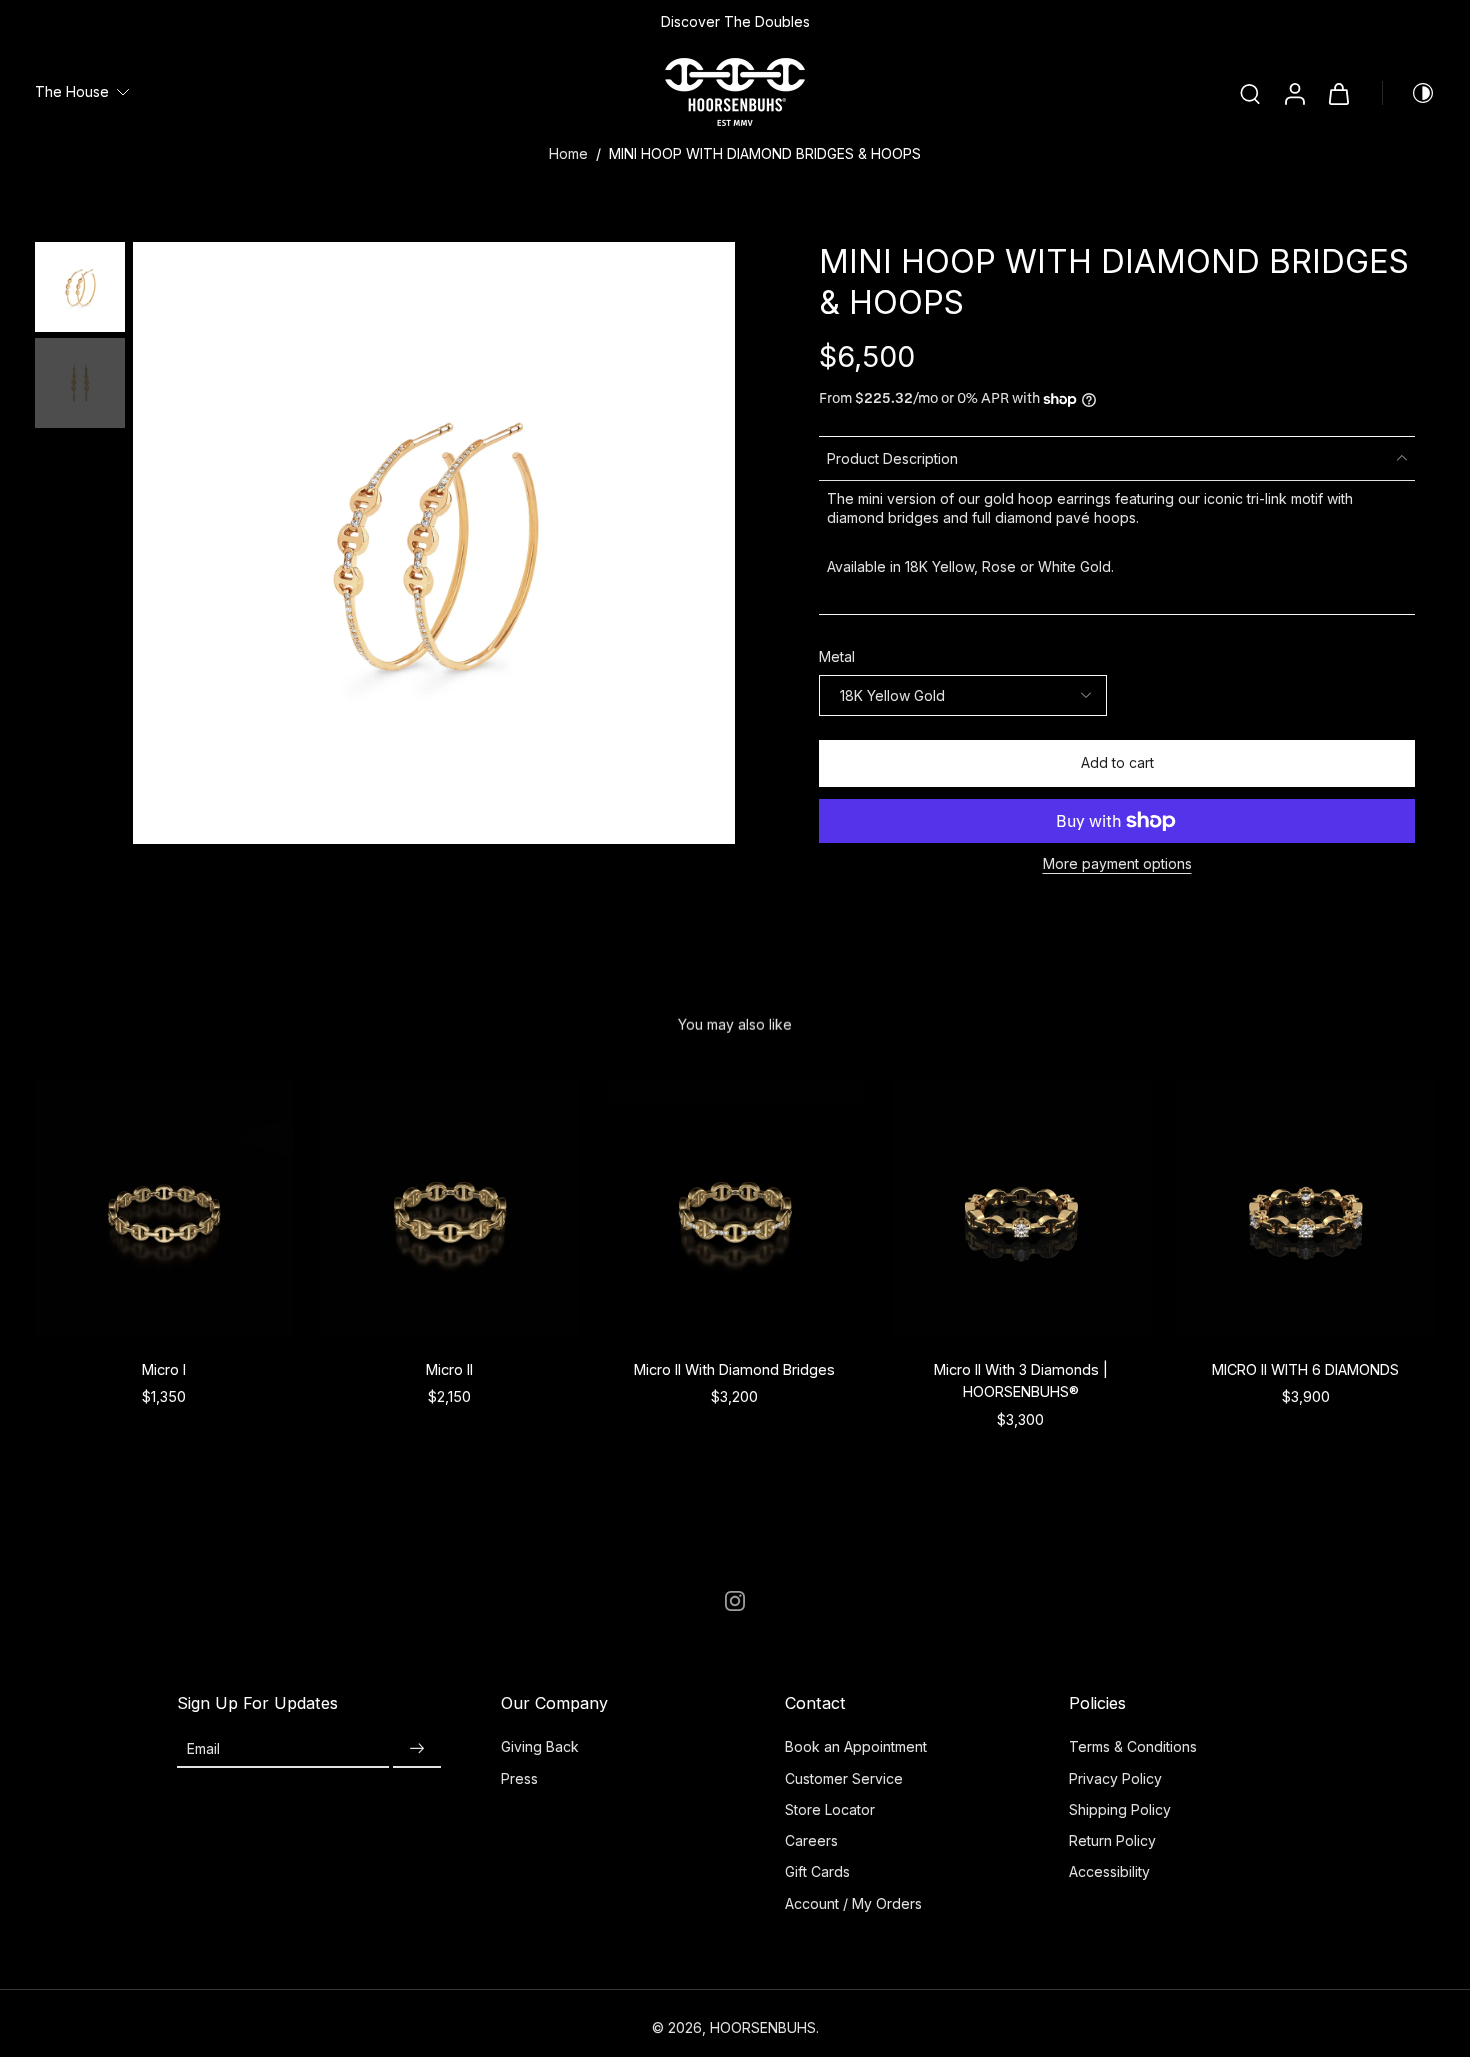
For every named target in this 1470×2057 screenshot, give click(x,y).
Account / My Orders (853, 1903)
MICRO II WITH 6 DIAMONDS (1306, 1369)
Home (568, 153)
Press (519, 1778)
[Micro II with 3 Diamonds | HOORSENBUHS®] (1021, 1209)
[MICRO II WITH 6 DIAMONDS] (1306, 1209)
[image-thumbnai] (80, 287)
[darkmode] (1409, 93)
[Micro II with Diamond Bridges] (735, 1209)
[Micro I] (164, 1209)
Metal (837, 656)
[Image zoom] (434, 543)
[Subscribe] (417, 1748)
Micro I (164, 1369)
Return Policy (1112, 1840)
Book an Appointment (856, 1746)
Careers (811, 1840)
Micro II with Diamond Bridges (734, 1369)
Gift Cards (817, 1871)
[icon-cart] (1338, 93)
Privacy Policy (1115, 1778)
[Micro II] (450, 1209)
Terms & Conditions (1133, 1746)
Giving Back (540, 1746)
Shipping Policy (1120, 1809)
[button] (1117, 763)
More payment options (1117, 864)
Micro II (449, 1369)
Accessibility (1109, 1871)
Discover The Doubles (735, 21)
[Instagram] (735, 1601)
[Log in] (1294, 92)
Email (203, 1748)
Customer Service (844, 1778)
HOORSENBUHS (763, 2027)
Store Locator (830, 1809)
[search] (1250, 93)
